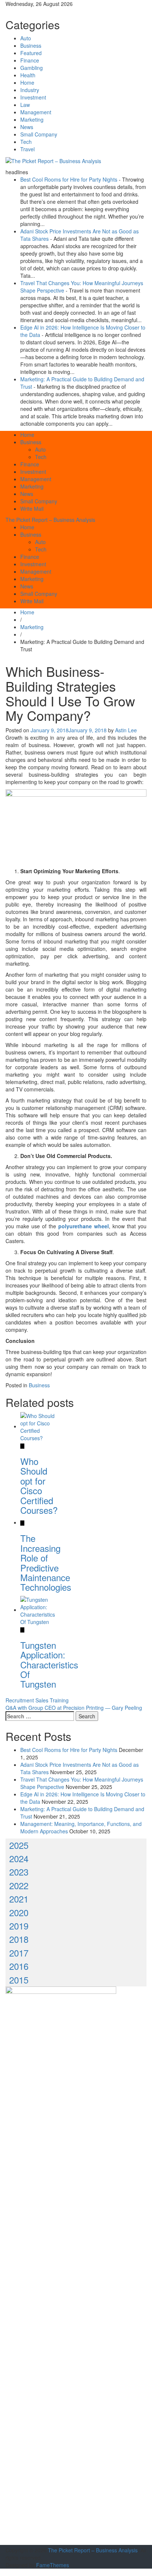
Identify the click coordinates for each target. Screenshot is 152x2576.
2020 (19, 1912)
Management (36, 112)
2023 (19, 1872)
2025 (19, 1845)
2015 (19, 1980)
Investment (33, 97)
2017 (19, 1953)
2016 (19, 1966)
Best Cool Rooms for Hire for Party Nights (69, 179)
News (27, 127)
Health (28, 75)
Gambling (32, 68)
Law (25, 105)
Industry (30, 90)
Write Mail (32, 509)
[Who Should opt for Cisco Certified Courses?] (38, 1426)
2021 (19, 1899)
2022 (19, 1885)
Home (27, 82)
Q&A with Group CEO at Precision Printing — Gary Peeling (74, 1708)
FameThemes (53, 2565)
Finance (30, 60)
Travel (27, 149)
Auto (26, 38)
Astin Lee (126, 730)
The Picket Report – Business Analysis (50, 520)
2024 (19, 1858)
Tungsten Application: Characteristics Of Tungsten (49, 1665)
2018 (19, 1939)
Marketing (32, 119)
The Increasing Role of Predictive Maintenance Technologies (46, 1562)
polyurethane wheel (84, 1226)
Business (31, 45)
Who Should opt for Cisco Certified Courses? (39, 1485)
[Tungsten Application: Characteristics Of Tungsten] (38, 1610)
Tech (26, 142)
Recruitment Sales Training (37, 1700)
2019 (19, 1926)
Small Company (39, 134)
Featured (31, 53)
